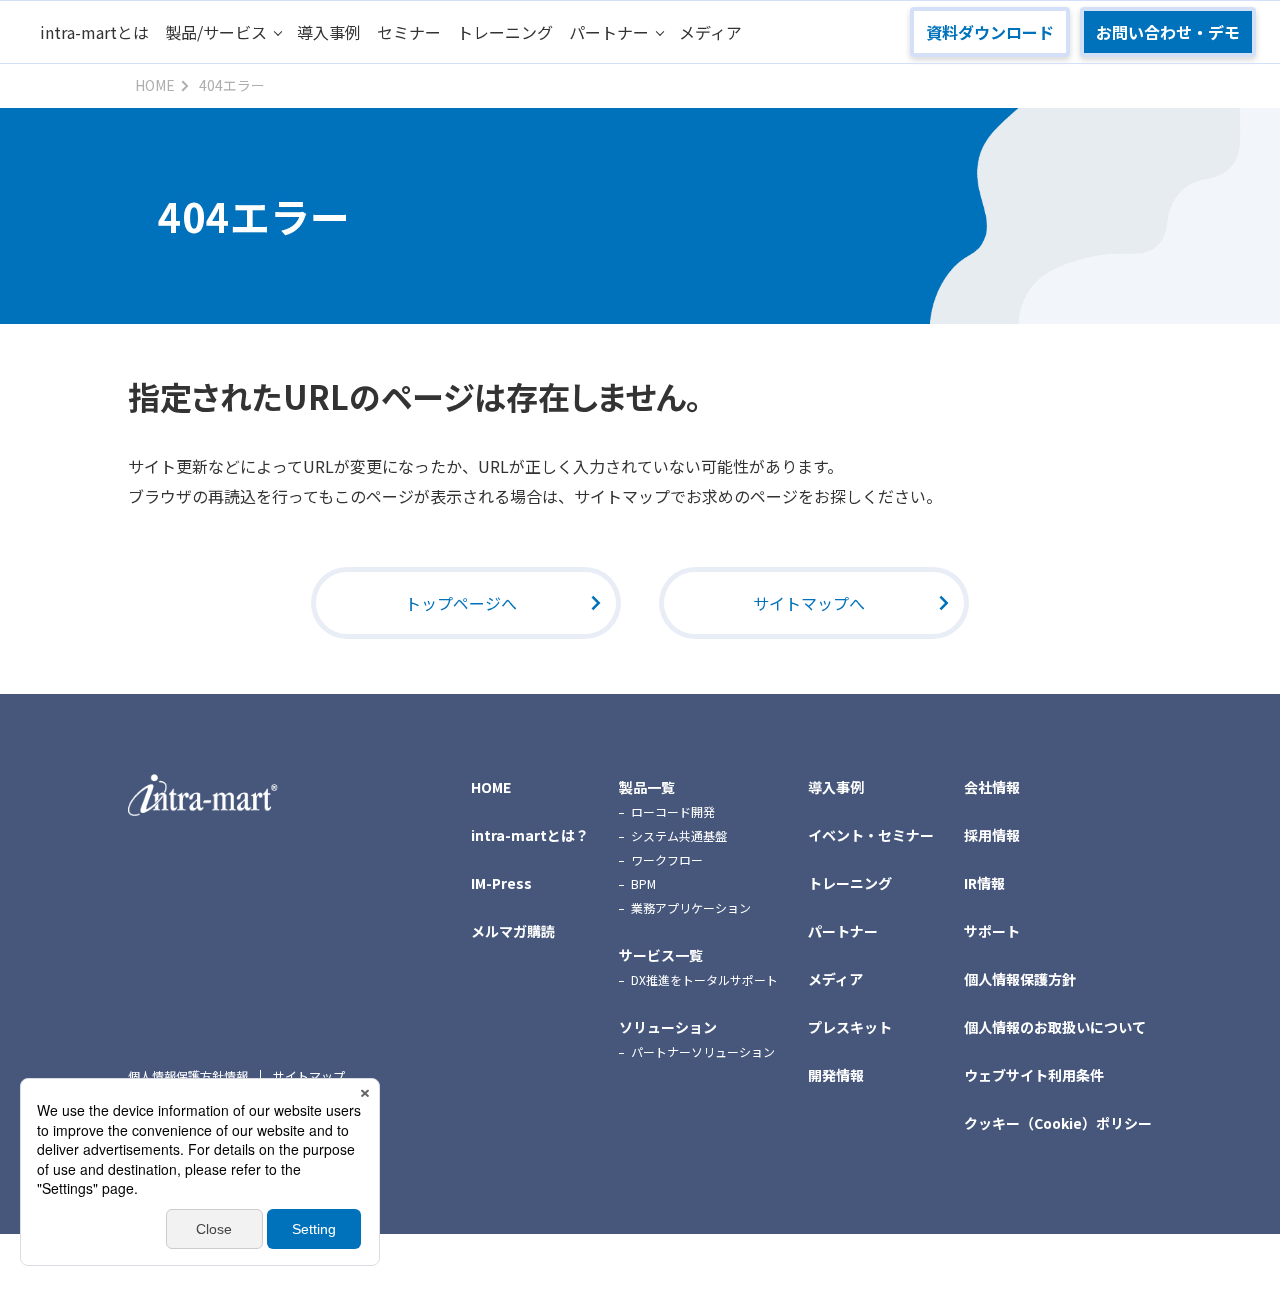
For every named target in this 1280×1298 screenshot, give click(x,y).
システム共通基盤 (679, 835)
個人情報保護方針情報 (188, 1076)
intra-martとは (94, 32)
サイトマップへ (809, 603)
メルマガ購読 (513, 931)
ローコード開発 (673, 811)
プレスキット (850, 1027)
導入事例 (329, 32)
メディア (710, 32)
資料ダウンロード (990, 32)
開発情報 (836, 1075)
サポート (992, 931)
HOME (491, 787)
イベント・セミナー (871, 835)
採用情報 (992, 835)
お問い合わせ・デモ (1168, 32)
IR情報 (984, 883)
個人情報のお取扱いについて (1055, 1027)
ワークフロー (667, 859)
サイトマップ (309, 1076)
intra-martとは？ (530, 835)
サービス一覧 (661, 955)
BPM (643, 883)
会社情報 (992, 787)
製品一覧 (647, 787)
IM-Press (501, 883)
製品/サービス (216, 32)
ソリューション (668, 1027)
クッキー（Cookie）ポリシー (1058, 1123)
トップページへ (461, 603)
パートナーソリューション (703, 1051)
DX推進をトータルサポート (704, 979)
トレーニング (505, 32)
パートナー (609, 32)
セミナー (409, 32)
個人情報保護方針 (1020, 979)
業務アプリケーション (691, 907)
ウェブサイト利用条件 (1034, 1075)
